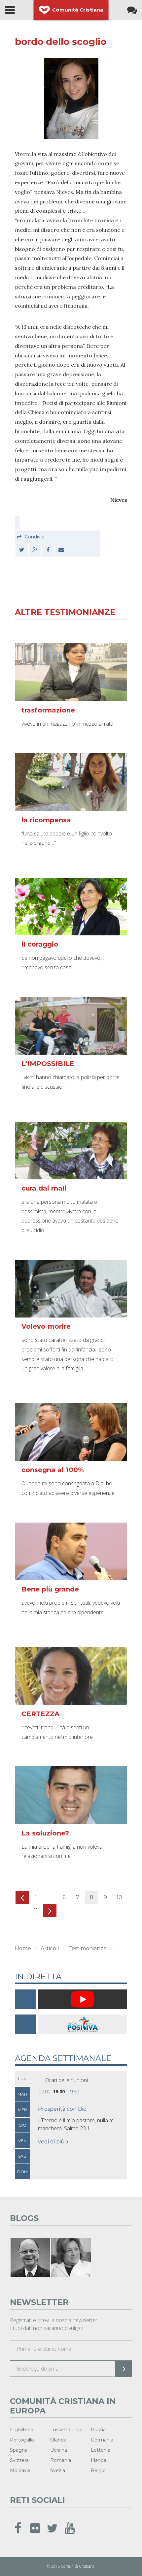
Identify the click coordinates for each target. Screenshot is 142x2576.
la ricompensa (46, 820)
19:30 (73, 2091)
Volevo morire (46, 1326)
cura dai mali (44, 1188)
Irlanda (99, 2460)
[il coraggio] (71, 907)
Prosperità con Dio (62, 2109)
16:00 (59, 2091)
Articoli (50, 1948)
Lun (22, 2079)
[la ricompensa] (71, 782)
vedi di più (51, 2142)
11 (36, 1910)
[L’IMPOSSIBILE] (71, 1026)
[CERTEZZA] (71, 1676)
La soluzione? (45, 1833)
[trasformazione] (71, 672)
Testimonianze (88, 1948)
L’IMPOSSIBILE (48, 1064)
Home (23, 1948)
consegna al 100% (53, 1470)
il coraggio (40, 944)
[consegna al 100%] (71, 1432)
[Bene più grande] (71, 1551)
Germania (102, 2440)
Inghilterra (22, 2430)
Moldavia (20, 2470)
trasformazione (48, 710)
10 (119, 1897)
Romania (61, 2460)
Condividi (35, 537)
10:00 (44, 2091)
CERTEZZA (40, 1714)
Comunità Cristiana (78, 10)
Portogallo (22, 2440)
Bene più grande (50, 1589)
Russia (98, 2430)
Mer (22, 2110)
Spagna (19, 2450)
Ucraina (59, 2450)
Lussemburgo (66, 2430)
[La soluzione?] (71, 1795)
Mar (22, 2094)
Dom (22, 2172)
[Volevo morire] (71, 1289)
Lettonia (101, 2450)
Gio (22, 2125)
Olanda (58, 2440)
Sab (22, 2156)
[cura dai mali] (71, 1151)
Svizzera (19, 2460)
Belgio (98, 2470)
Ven (22, 2141)
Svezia (58, 2470)
